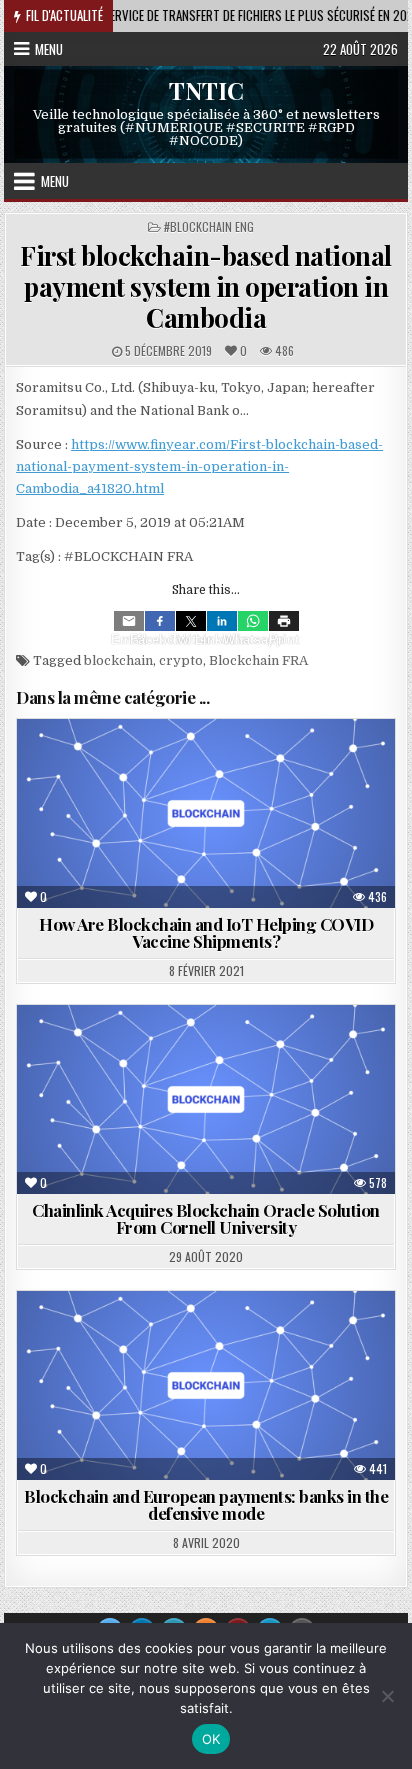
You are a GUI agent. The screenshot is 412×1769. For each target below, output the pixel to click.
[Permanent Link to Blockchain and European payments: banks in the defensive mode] (206, 1385)
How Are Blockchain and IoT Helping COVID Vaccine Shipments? (206, 932)
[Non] (387, 1696)
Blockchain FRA (258, 660)
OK (211, 1739)
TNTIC (206, 90)
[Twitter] (191, 621)
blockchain (118, 660)
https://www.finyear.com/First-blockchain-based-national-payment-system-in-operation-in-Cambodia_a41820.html (199, 466)
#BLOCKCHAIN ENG (209, 226)
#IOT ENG (279, 767)
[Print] (284, 621)
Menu (49, 49)
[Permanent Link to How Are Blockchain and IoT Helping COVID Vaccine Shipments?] (206, 813)
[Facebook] (160, 621)
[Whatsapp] (253, 621)
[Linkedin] (222, 621)
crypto (181, 660)
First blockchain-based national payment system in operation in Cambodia (206, 286)
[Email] (129, 621)
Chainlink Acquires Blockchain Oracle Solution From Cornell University (206, 1218)
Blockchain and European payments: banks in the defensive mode (206, 1504)
